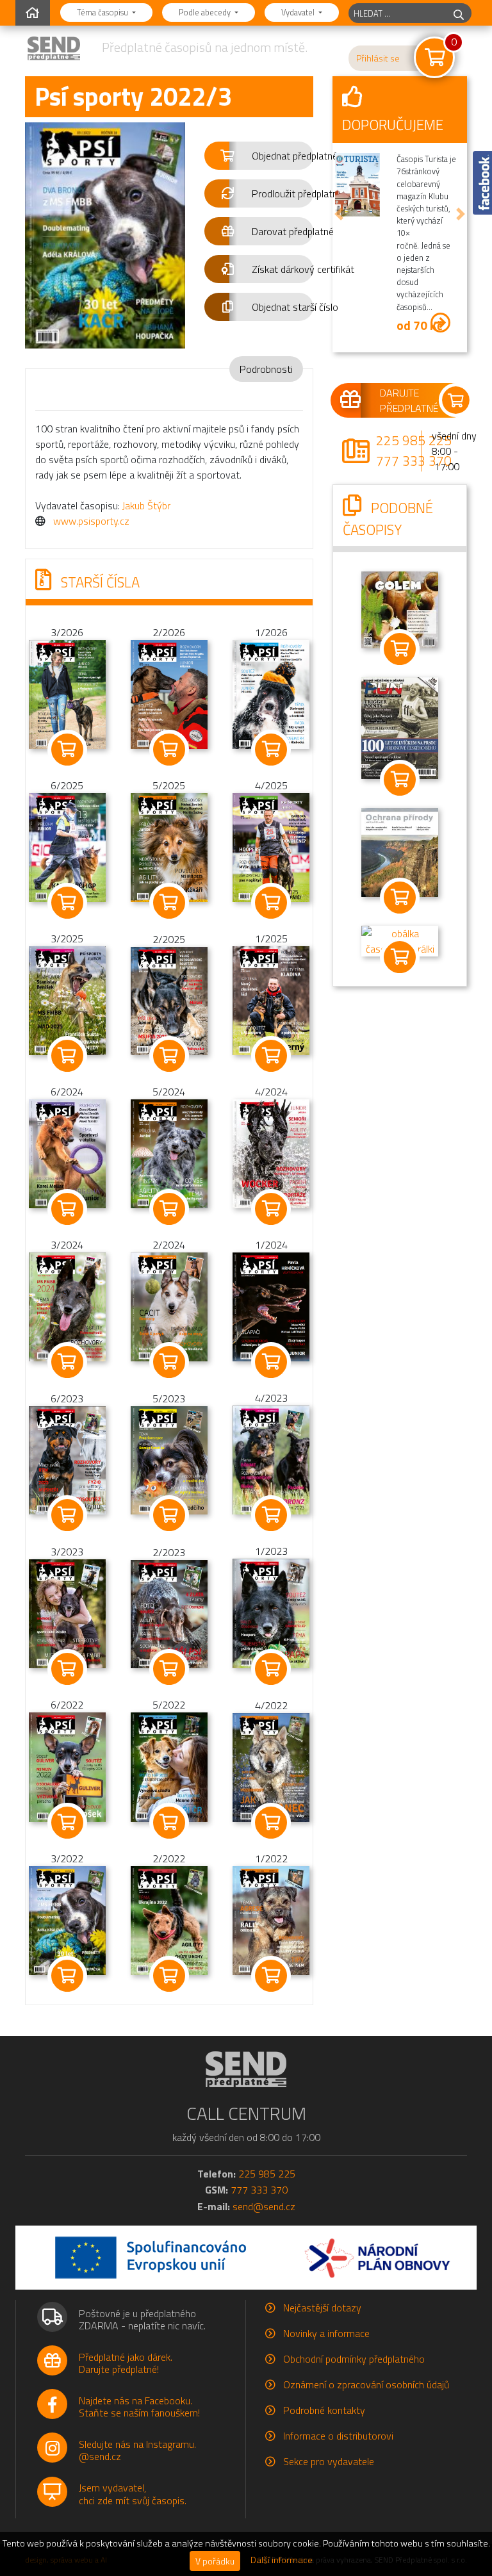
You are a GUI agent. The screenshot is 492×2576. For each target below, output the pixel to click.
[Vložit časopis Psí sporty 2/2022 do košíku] (169, 1976)
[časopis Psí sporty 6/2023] (67, 1459)
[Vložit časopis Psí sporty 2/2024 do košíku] (169, 1362)
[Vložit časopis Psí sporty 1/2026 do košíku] (271, 750)
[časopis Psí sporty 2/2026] (169, 693)
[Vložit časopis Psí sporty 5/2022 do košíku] (169, 1823)
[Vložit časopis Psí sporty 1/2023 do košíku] (271, 1669)
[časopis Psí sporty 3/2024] (67, 1306)
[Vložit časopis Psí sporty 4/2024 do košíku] (271, 1209)
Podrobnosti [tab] (266, 369)
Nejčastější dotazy (322, 2308)
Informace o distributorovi (338, 2436)
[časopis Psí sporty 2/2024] (169, 1306)
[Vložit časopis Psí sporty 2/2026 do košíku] (169, 750)
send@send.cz (264, 2206)
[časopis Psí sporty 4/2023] (271, 1459)
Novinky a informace (326, 2333)
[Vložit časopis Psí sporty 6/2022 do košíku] (67, 1823)
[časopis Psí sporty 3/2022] (67, 1919)
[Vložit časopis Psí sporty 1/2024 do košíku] (271, 1362)
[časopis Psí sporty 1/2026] (271, 693)
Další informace (282, 2560)
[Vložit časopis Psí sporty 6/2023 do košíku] (67, 1515)
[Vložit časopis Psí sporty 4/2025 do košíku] (271, 903)
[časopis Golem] (400, 609)
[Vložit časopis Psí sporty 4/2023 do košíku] (271, 1515)
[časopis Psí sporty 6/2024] (67, 1153)
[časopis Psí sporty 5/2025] (169, 846)
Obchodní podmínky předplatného (354, 2359)
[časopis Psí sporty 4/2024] (271, 1153)
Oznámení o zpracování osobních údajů (366, 2384)
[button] (259, 156)
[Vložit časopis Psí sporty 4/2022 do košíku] (271, 1823)
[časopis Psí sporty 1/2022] (271, 1919)
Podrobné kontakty (324, 2410)
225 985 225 (414, 440)
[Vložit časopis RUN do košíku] (400, 780)
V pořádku (215, 2561)
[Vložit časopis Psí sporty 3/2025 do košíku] (67, 1056)
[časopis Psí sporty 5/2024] (169, 1153)
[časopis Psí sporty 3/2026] (67, 693)
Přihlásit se (378, 58)
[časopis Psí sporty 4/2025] (271, 846)
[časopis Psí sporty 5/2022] (169, 1766)
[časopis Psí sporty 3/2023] (67, 1612)
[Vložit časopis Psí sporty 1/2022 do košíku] (271, 1976)
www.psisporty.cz (91, 521)
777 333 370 (414, 461)
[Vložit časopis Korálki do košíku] (400, 957)
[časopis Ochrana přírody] (400, 851)
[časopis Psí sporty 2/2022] (169, 1919)
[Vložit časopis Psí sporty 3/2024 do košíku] (67, 1362)
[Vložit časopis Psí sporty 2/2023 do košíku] (169, 1669)
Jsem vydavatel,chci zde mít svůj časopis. (133, 2494)
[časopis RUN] (400, 727)
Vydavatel (299, 12)
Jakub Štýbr (146, 505)
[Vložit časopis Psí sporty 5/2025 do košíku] (169, 903)
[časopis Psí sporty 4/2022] (271, 1766)
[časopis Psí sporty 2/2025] (169, 1000)
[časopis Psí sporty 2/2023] (169, 1613)
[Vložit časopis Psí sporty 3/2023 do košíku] (67, 1669)
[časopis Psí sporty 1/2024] (271, 1306)
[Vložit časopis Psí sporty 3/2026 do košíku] (67, 750)
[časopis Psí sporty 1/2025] (271, 999)
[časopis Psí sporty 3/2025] (67, 999)
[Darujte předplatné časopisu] (400, 400)
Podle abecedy (206, 12)
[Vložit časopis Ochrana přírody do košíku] (400, 898)
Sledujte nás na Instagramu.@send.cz (137, 2450)
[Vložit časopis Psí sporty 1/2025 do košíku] (271, 1056)
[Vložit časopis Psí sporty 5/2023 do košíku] (169, 1515)
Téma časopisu (103, 12)
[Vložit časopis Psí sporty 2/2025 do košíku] (169, 1056)
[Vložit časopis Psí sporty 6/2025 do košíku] (67, 903)
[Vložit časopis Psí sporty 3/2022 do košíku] (67, 1976)
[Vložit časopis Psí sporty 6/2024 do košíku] (67, 1209)
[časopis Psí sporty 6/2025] (67, 846)
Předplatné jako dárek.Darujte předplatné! (126, 2363)
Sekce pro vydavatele (329, 2461)
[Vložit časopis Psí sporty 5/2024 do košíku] (169, 1209)
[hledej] (459, 13)
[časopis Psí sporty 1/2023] (271, 1612)
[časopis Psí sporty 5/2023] (169, 1459)
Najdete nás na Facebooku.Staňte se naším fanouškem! (139, 2407)
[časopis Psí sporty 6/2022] (67, 1766)
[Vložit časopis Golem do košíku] (400, 649)
